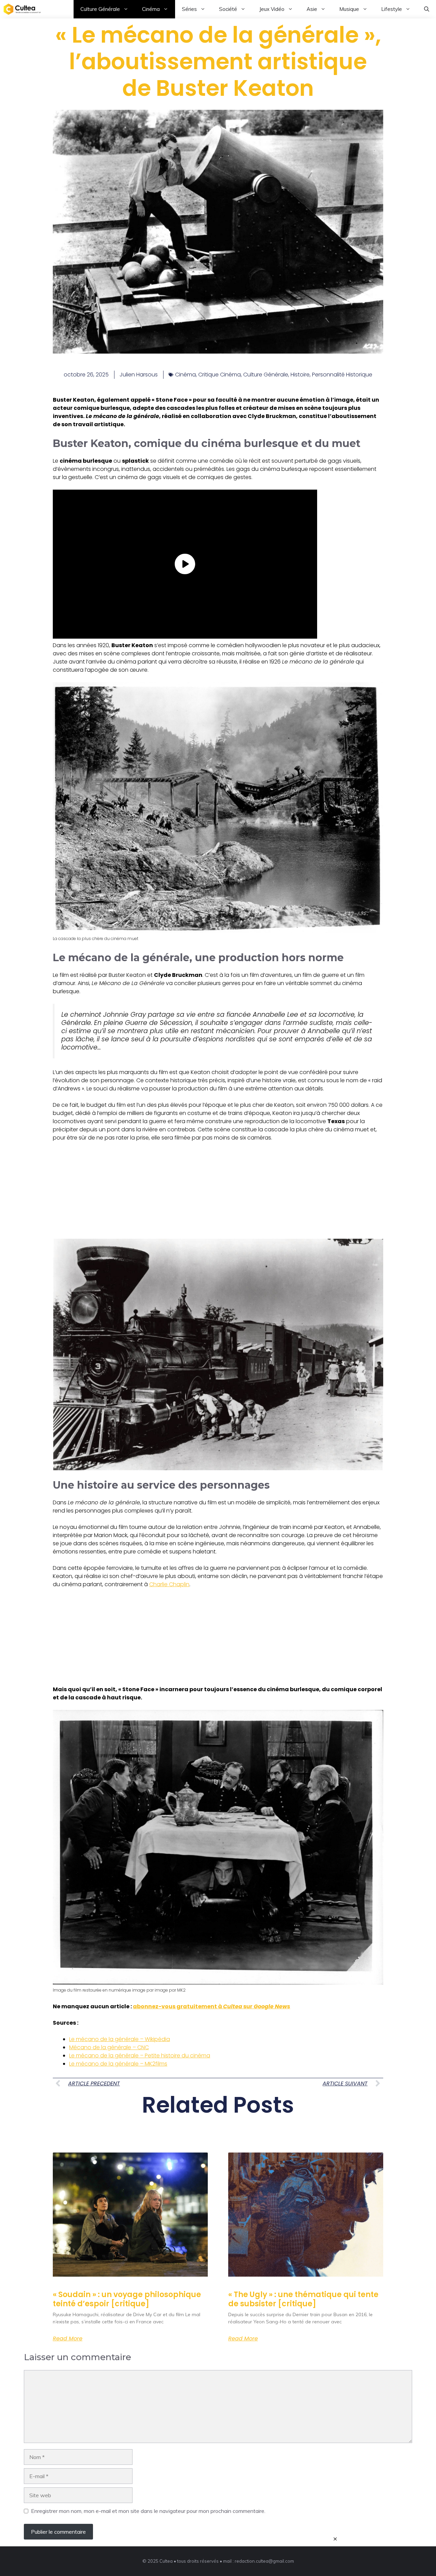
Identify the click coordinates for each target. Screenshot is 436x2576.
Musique (349, 9)
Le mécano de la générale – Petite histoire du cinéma (140, 2056)
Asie (312, 9)
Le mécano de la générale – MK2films (118, 2064)
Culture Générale (100, 9)
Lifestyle (392, 9)
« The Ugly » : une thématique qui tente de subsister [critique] (303, 2299)
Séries (189, 9)
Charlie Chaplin (169, 1584)
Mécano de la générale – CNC (109, 2047)
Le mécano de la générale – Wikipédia (120, 2039)
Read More (68, 2339)
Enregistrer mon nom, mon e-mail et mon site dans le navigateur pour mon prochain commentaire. (148, 2511)
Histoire (300, 375)
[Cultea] (22, 9)
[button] (427, 9)
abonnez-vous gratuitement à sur (212, 2006)
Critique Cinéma (220, 375)
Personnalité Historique (342, 375)
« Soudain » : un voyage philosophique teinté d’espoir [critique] (127, 2299)
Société (228, 9)
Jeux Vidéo (272, 9)
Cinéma (151, 9)
